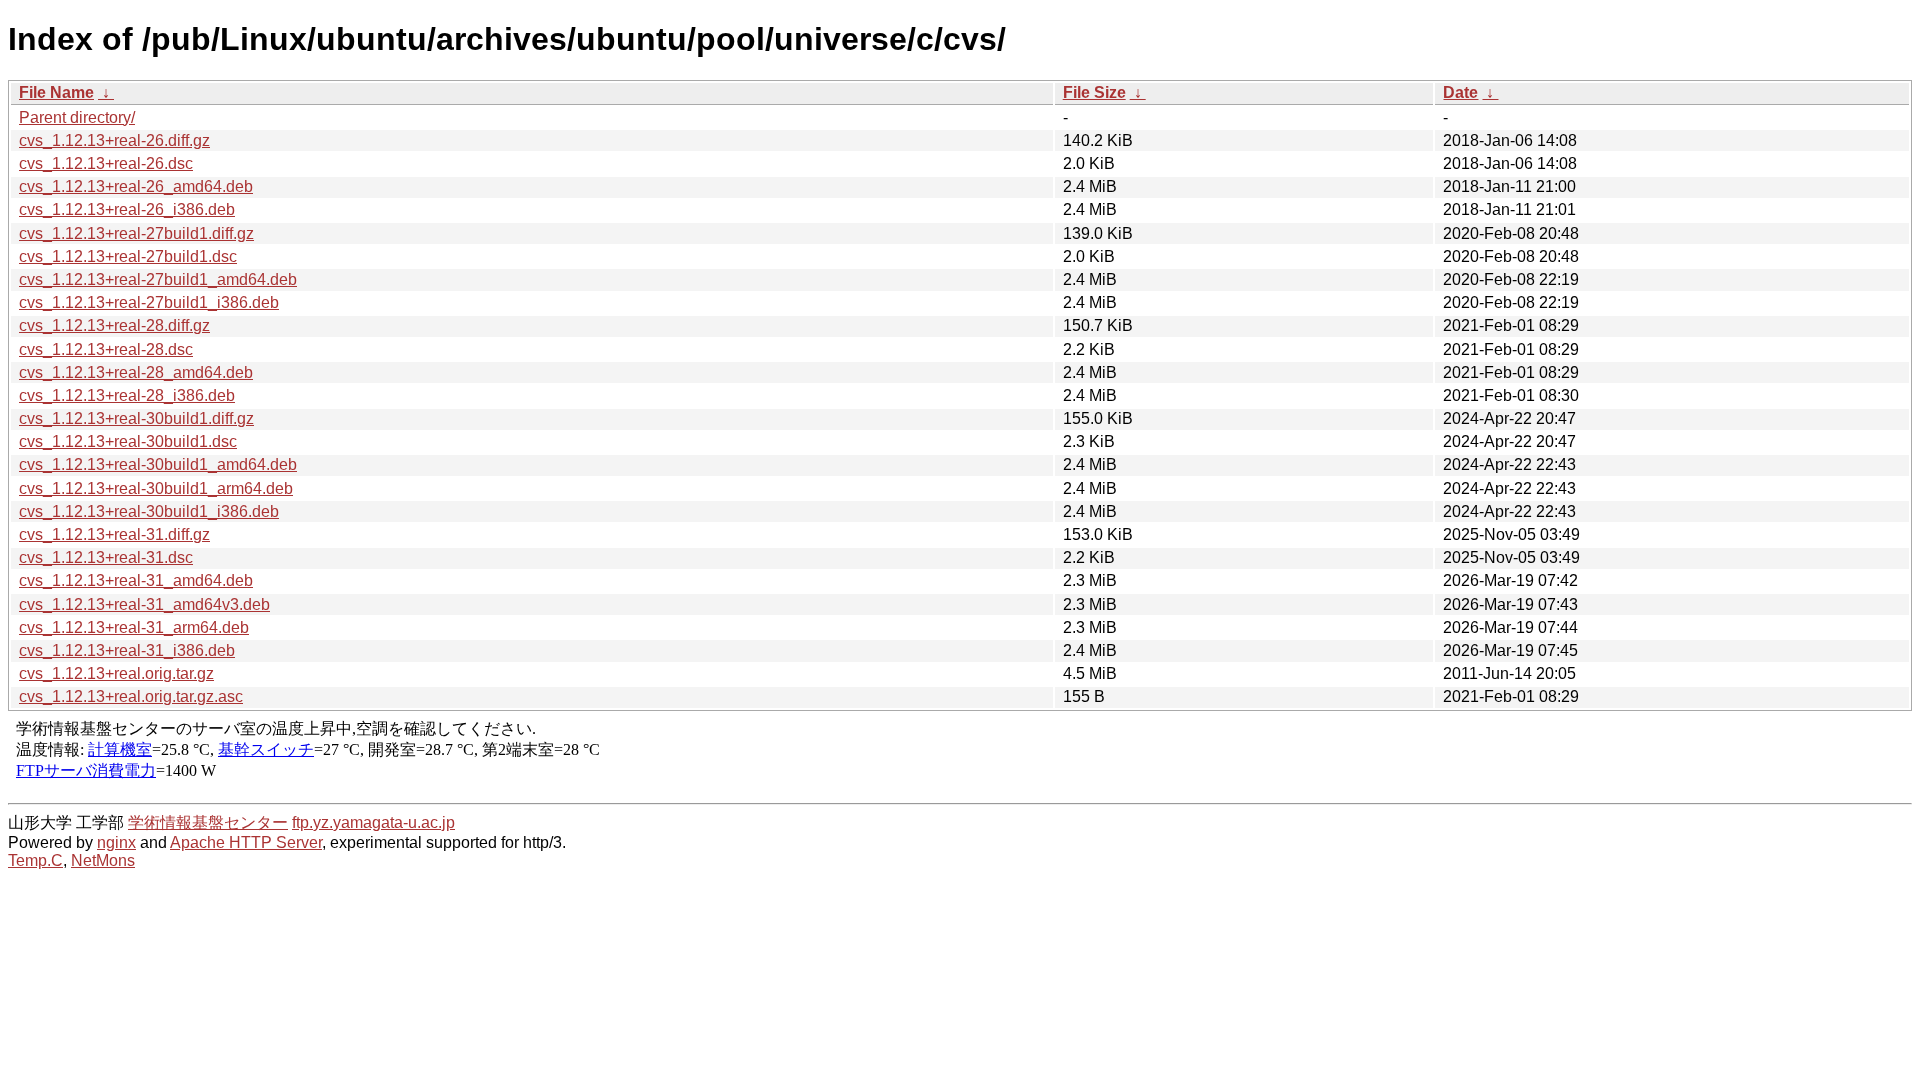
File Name (56, 92)
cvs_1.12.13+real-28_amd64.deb (136, 372)
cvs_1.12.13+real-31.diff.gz (114, 534)
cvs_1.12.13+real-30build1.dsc (128, 441)
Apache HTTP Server (246, 842)
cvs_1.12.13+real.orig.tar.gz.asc (131, 696)
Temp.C (35, 860)
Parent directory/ (77, 117)
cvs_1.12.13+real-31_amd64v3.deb (144, 604)
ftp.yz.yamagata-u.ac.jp (373, 822)
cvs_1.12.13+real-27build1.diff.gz (136, 233)
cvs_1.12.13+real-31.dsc (106, 557)
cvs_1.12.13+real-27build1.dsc (128, 256)
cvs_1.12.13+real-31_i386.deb (127, 650)
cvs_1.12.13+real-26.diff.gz (114, 140)
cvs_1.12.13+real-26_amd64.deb (136, 186)
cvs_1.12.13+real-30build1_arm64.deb (156, 488)
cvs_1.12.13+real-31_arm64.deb (134, 627)
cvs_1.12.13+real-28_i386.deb (127, 395)
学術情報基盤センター (208, 822)
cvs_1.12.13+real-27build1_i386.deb (149, 302)
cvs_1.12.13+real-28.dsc (106, 349)
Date (1460, 92)
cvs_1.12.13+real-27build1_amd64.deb (158, 279)
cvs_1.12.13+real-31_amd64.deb (136, 580)
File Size (1094, 92)
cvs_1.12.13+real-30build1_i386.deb (149, 511)
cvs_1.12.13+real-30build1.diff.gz (136, 418)
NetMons (103, 860)
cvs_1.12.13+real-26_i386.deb (127, 209)
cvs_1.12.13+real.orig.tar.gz (116, 673)
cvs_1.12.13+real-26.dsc (106, 163)
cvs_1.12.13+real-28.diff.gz (114, 325)
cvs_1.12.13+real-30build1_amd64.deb (158, 464)
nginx (116, 842)
